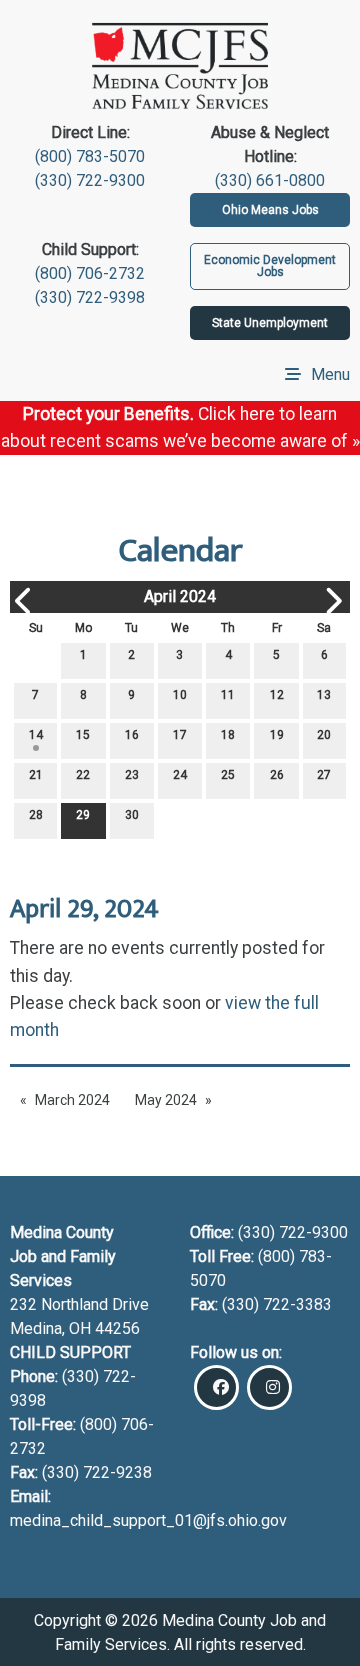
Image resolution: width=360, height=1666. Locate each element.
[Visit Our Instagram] (269, 1387)
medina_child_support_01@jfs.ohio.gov (148, 1520)
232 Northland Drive (79, 1304)
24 (180, 775)
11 (228, 695)
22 (83, 775)
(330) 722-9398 (90, 297)
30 (132, 815)
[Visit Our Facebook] (216, 1387)
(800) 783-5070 (90, 156)
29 (83, 815)
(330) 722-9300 (90, 180)
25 (228, 775)
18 (228, 735)
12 (277, 695)
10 (180, 695)
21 (36, 775)
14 (36, 735)
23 (132, 775)
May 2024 (166, 1100)
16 (132, 735)
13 (324, 695)
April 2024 (180, 596)
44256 (117, 1328)
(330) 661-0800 (270, 180)
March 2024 (72, 1100)
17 (180, 735)
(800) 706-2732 (90, 273)
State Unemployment (270, 323)
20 (324, 735)
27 (324, 775)
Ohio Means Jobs (270, 210)
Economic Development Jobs (270, 266)
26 (277, 775)
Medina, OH (52, 1328)
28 (36, 815)
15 (83, 735)
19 (277, 735)
